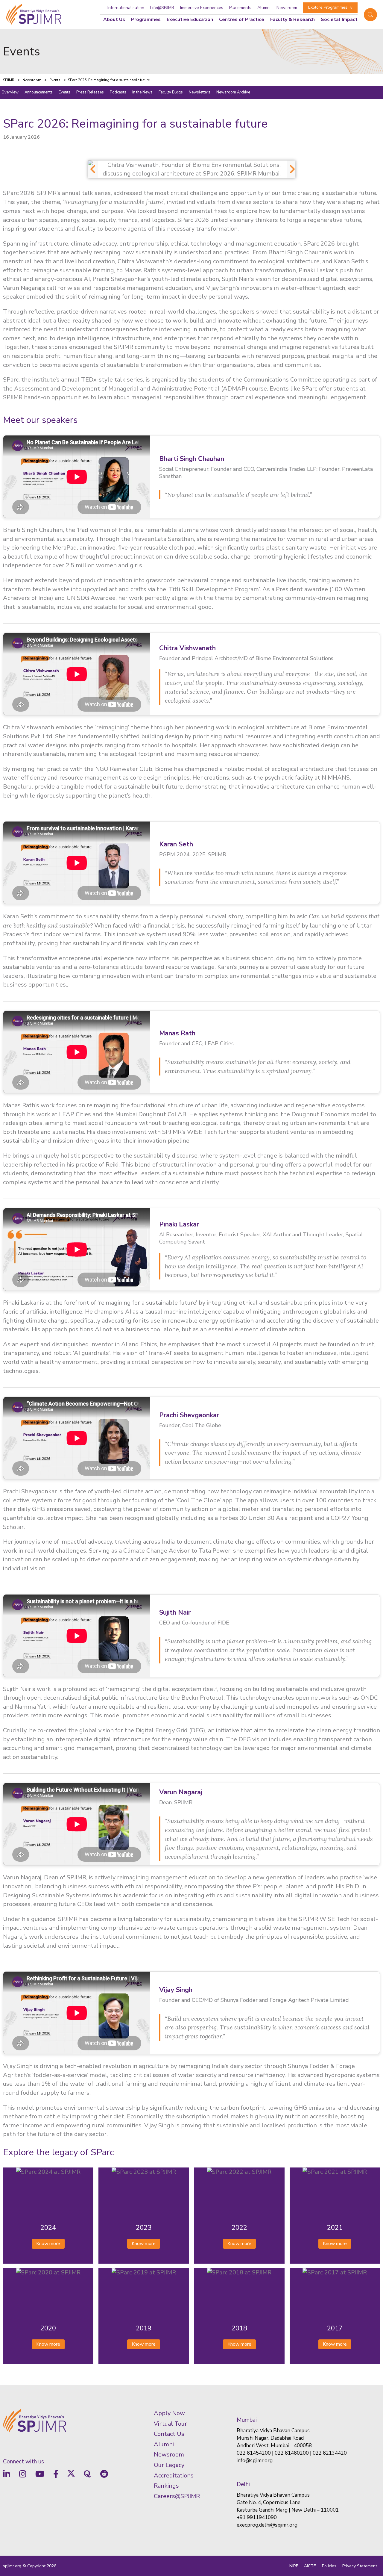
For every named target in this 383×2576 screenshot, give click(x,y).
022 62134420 (330, 2453)
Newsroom (287, 8)
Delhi (243, 2484)
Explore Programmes (328, 7)
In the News (142, 92)
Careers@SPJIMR (177, 2496)
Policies (329, 2566)
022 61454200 (254, 2453)
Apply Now (169, 2413)
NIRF (294, 2566)
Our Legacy (169, 2465)
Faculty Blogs (171, 92)
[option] (192, 169)
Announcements (39, 92)
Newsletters (200, 92)
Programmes (146, 19)
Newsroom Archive (233, 92)
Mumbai (247, 2420)
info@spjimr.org (255, 2461)
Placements (240, 8)
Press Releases (90, 92)
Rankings (166, 2486)
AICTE (310, 2566)
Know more (48, 2244)
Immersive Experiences (202, 8)
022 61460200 (292, 2453)
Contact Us (169, 2434)
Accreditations (174, 2476)
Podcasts (118, 92)
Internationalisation (126, 8)
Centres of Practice (242, 19)
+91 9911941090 (257, 2517)
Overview (10, 92)
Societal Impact (339, 19)
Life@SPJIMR (162, 8)
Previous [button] (91, 169)
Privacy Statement (360, 2566)
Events (64, 92)
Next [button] (290, 169)
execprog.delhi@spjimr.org (267, 2525)
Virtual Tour (170, 2424)
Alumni (264, 8)
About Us (114, 19)
